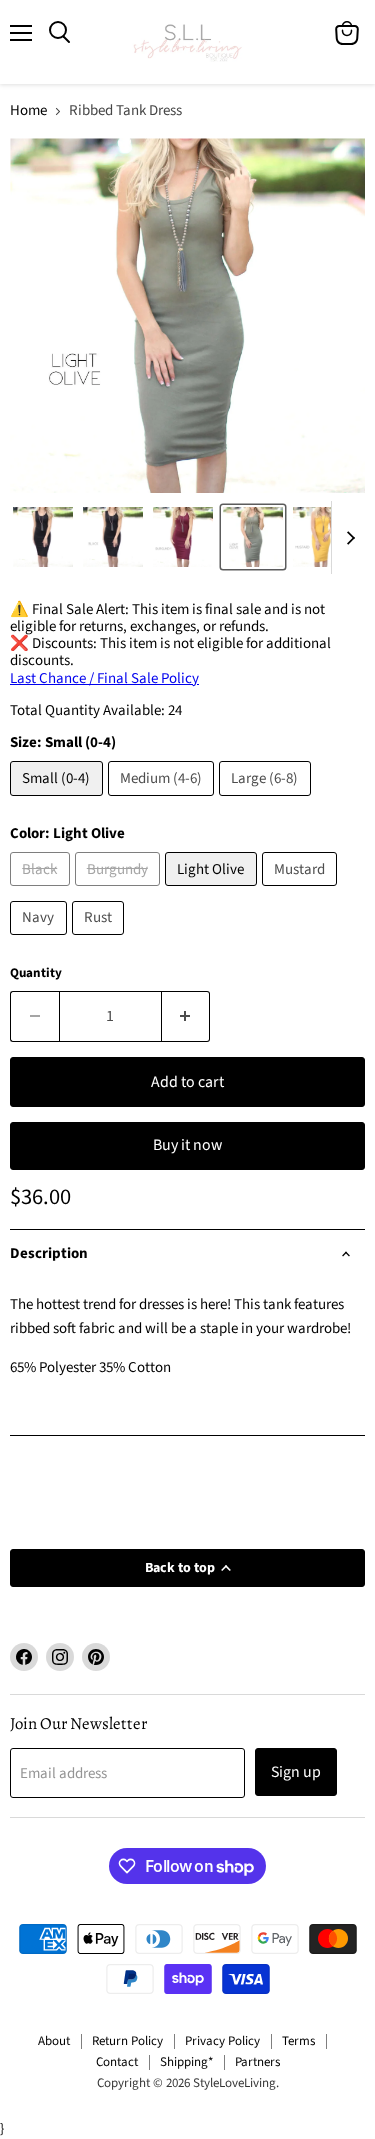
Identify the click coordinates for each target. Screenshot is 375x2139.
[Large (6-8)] (267, 801)
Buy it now (187, 1145)
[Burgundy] (120, 891)
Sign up (296, 1772)
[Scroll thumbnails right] (347, 538)
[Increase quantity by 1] (186, 1016)
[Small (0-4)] (59, 801)
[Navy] (41, 940)
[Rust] (101, 940)
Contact (117, 2062)
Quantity (36, 973)
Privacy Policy (222, 2041)
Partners (257, 2062)
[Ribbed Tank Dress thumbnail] (43, 537)
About (54, 2041)
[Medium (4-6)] (164, 801)
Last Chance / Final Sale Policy (104, 678)
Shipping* (186, 2062)
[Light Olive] (213, 891)
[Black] (42, 891)
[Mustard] (302, 891)
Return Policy (127, 2041)
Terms (298, 2041)
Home (28, 110)
